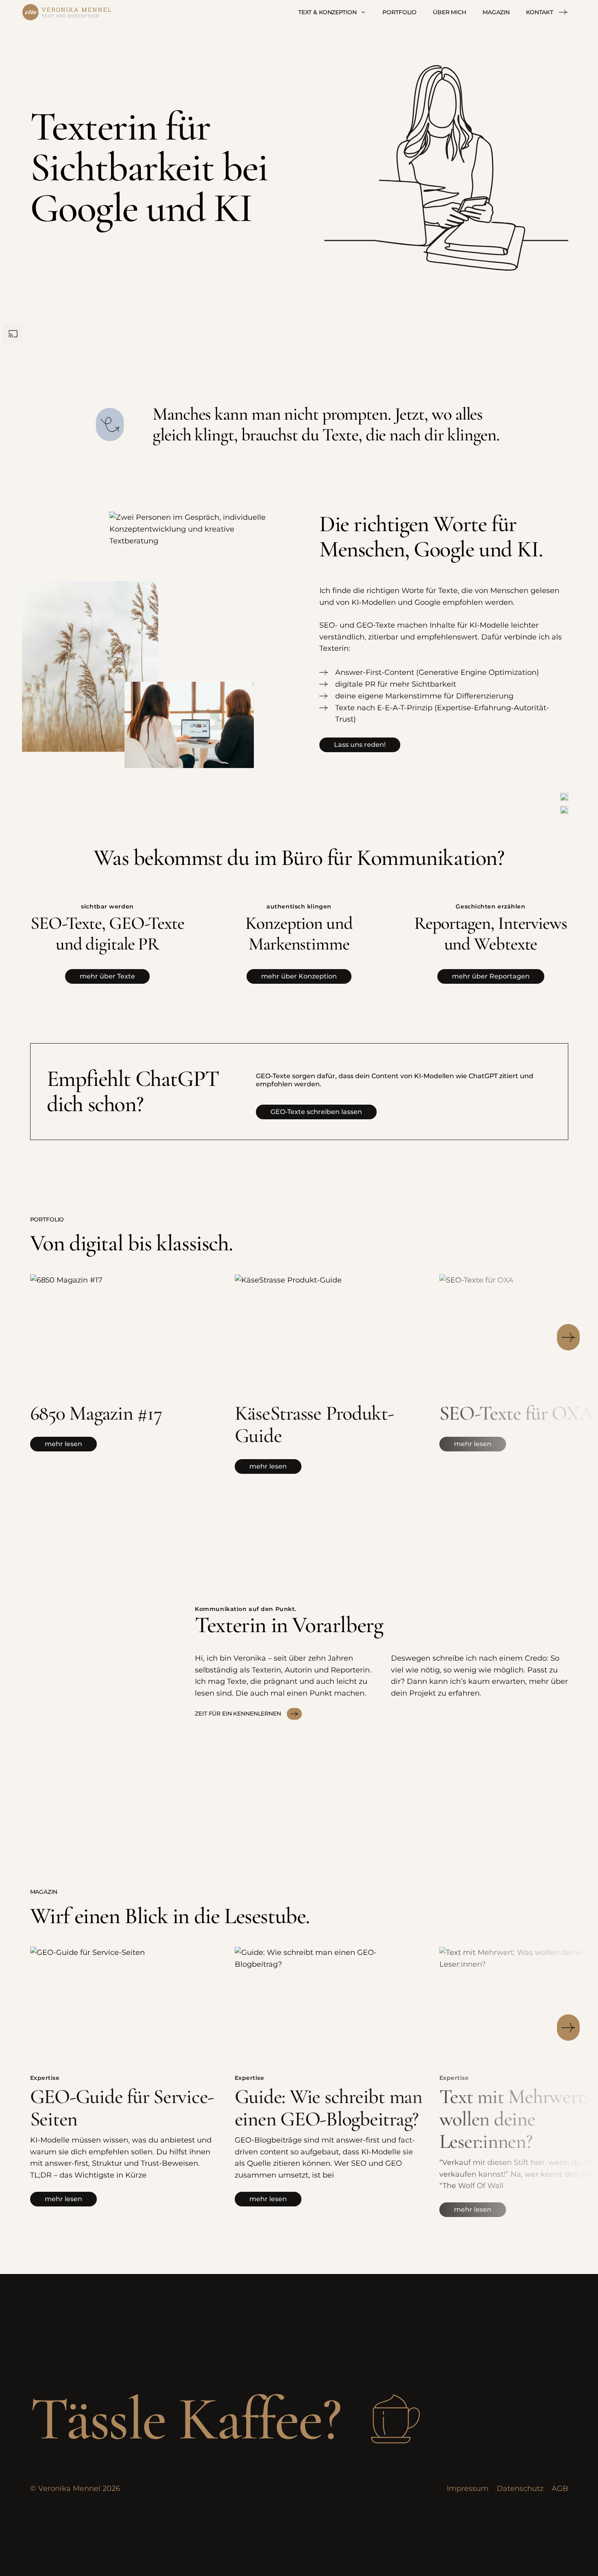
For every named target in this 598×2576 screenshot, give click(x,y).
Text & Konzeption (327, 12)
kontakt (540, 12)
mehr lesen (63, 1444)
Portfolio (399, 12)
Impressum (468, 2488)
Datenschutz (520, 2488)
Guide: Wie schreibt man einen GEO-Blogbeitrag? (328, 2108)
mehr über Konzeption (299, 976)
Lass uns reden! (360, 745)
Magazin (496, 12)
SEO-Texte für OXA (516, 1413)
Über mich (450, 12)
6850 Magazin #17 (96, 1413)
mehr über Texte (107, 976)
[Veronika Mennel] (67, 12)
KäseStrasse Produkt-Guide (314, 1424)
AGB (560, 2488)
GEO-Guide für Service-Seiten (122, 2108)
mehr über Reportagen (491, 976)
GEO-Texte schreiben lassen (316, 1112)
